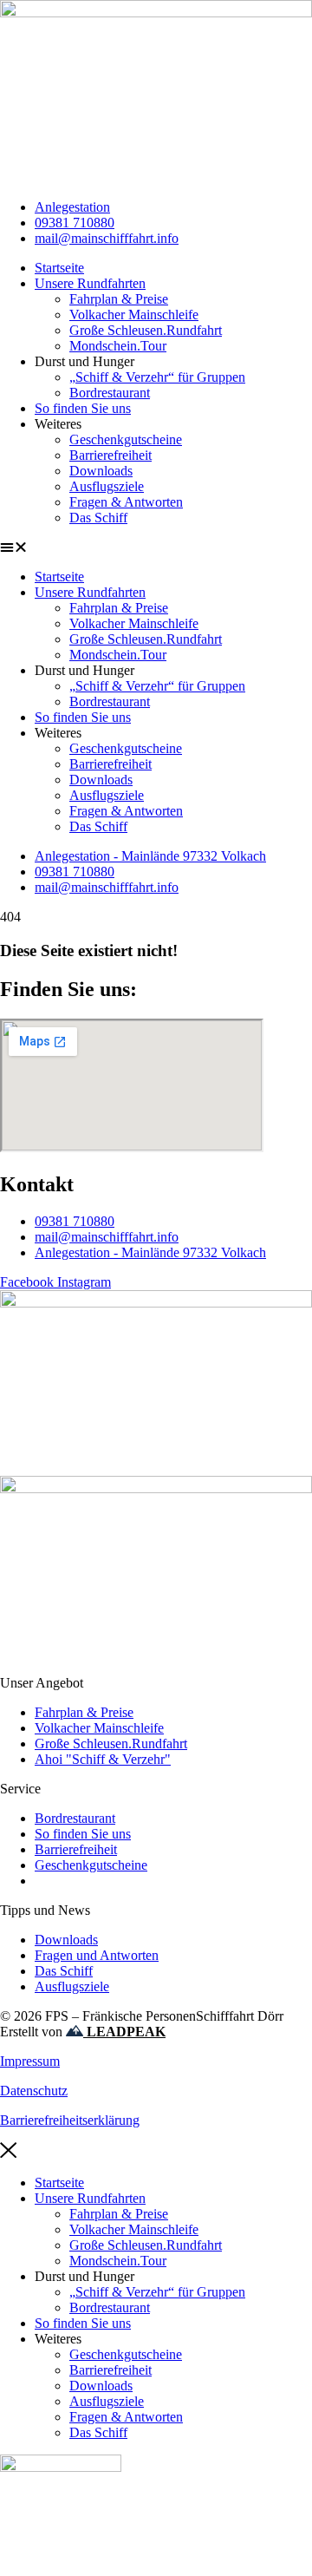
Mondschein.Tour (118, 346)
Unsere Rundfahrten (90, 283)
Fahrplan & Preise (119, 299)
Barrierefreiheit (110, 455)
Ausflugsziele (107, 486)
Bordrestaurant (110, 393)
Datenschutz (34, 2091)
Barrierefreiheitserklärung (70, 2120)
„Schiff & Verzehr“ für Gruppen (157, 377)
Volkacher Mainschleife (134, 315)
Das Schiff (98, 518)
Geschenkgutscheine (126, 439)
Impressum (30, 2061)
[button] (156, 547)
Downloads (101, 471)
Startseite (59, 268)
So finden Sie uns (83, 408)
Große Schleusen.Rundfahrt (146, 330)
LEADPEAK (124, 2032)
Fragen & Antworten (126, 502)
